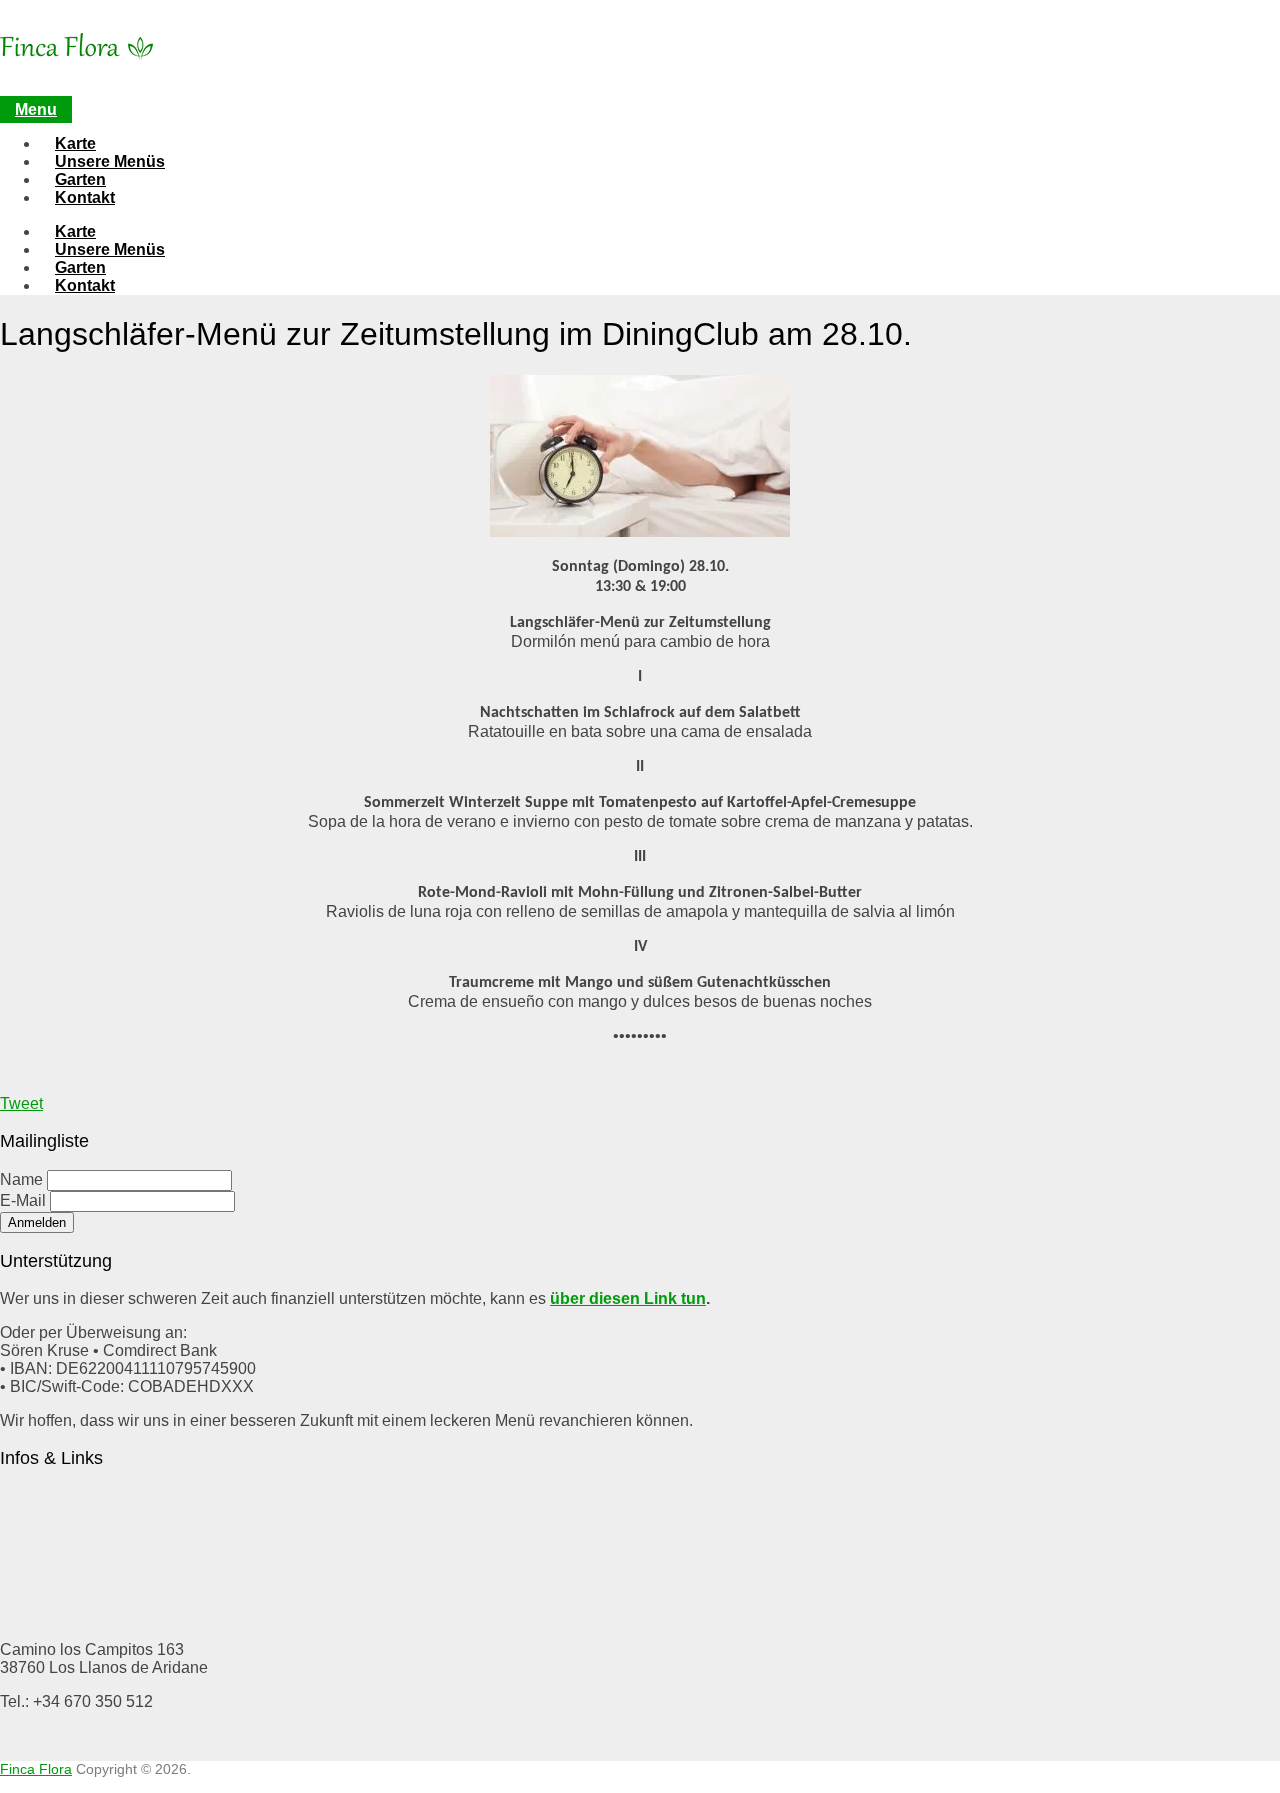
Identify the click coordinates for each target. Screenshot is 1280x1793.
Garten (80, 179)
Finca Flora (36, 1769)
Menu (36, 109)
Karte (75, 143)
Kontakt (85, 197)
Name (21, 1179)
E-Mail (23, 1200)
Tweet (21, 1103)
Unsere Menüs (110, 161)
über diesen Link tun (628, 1298)
